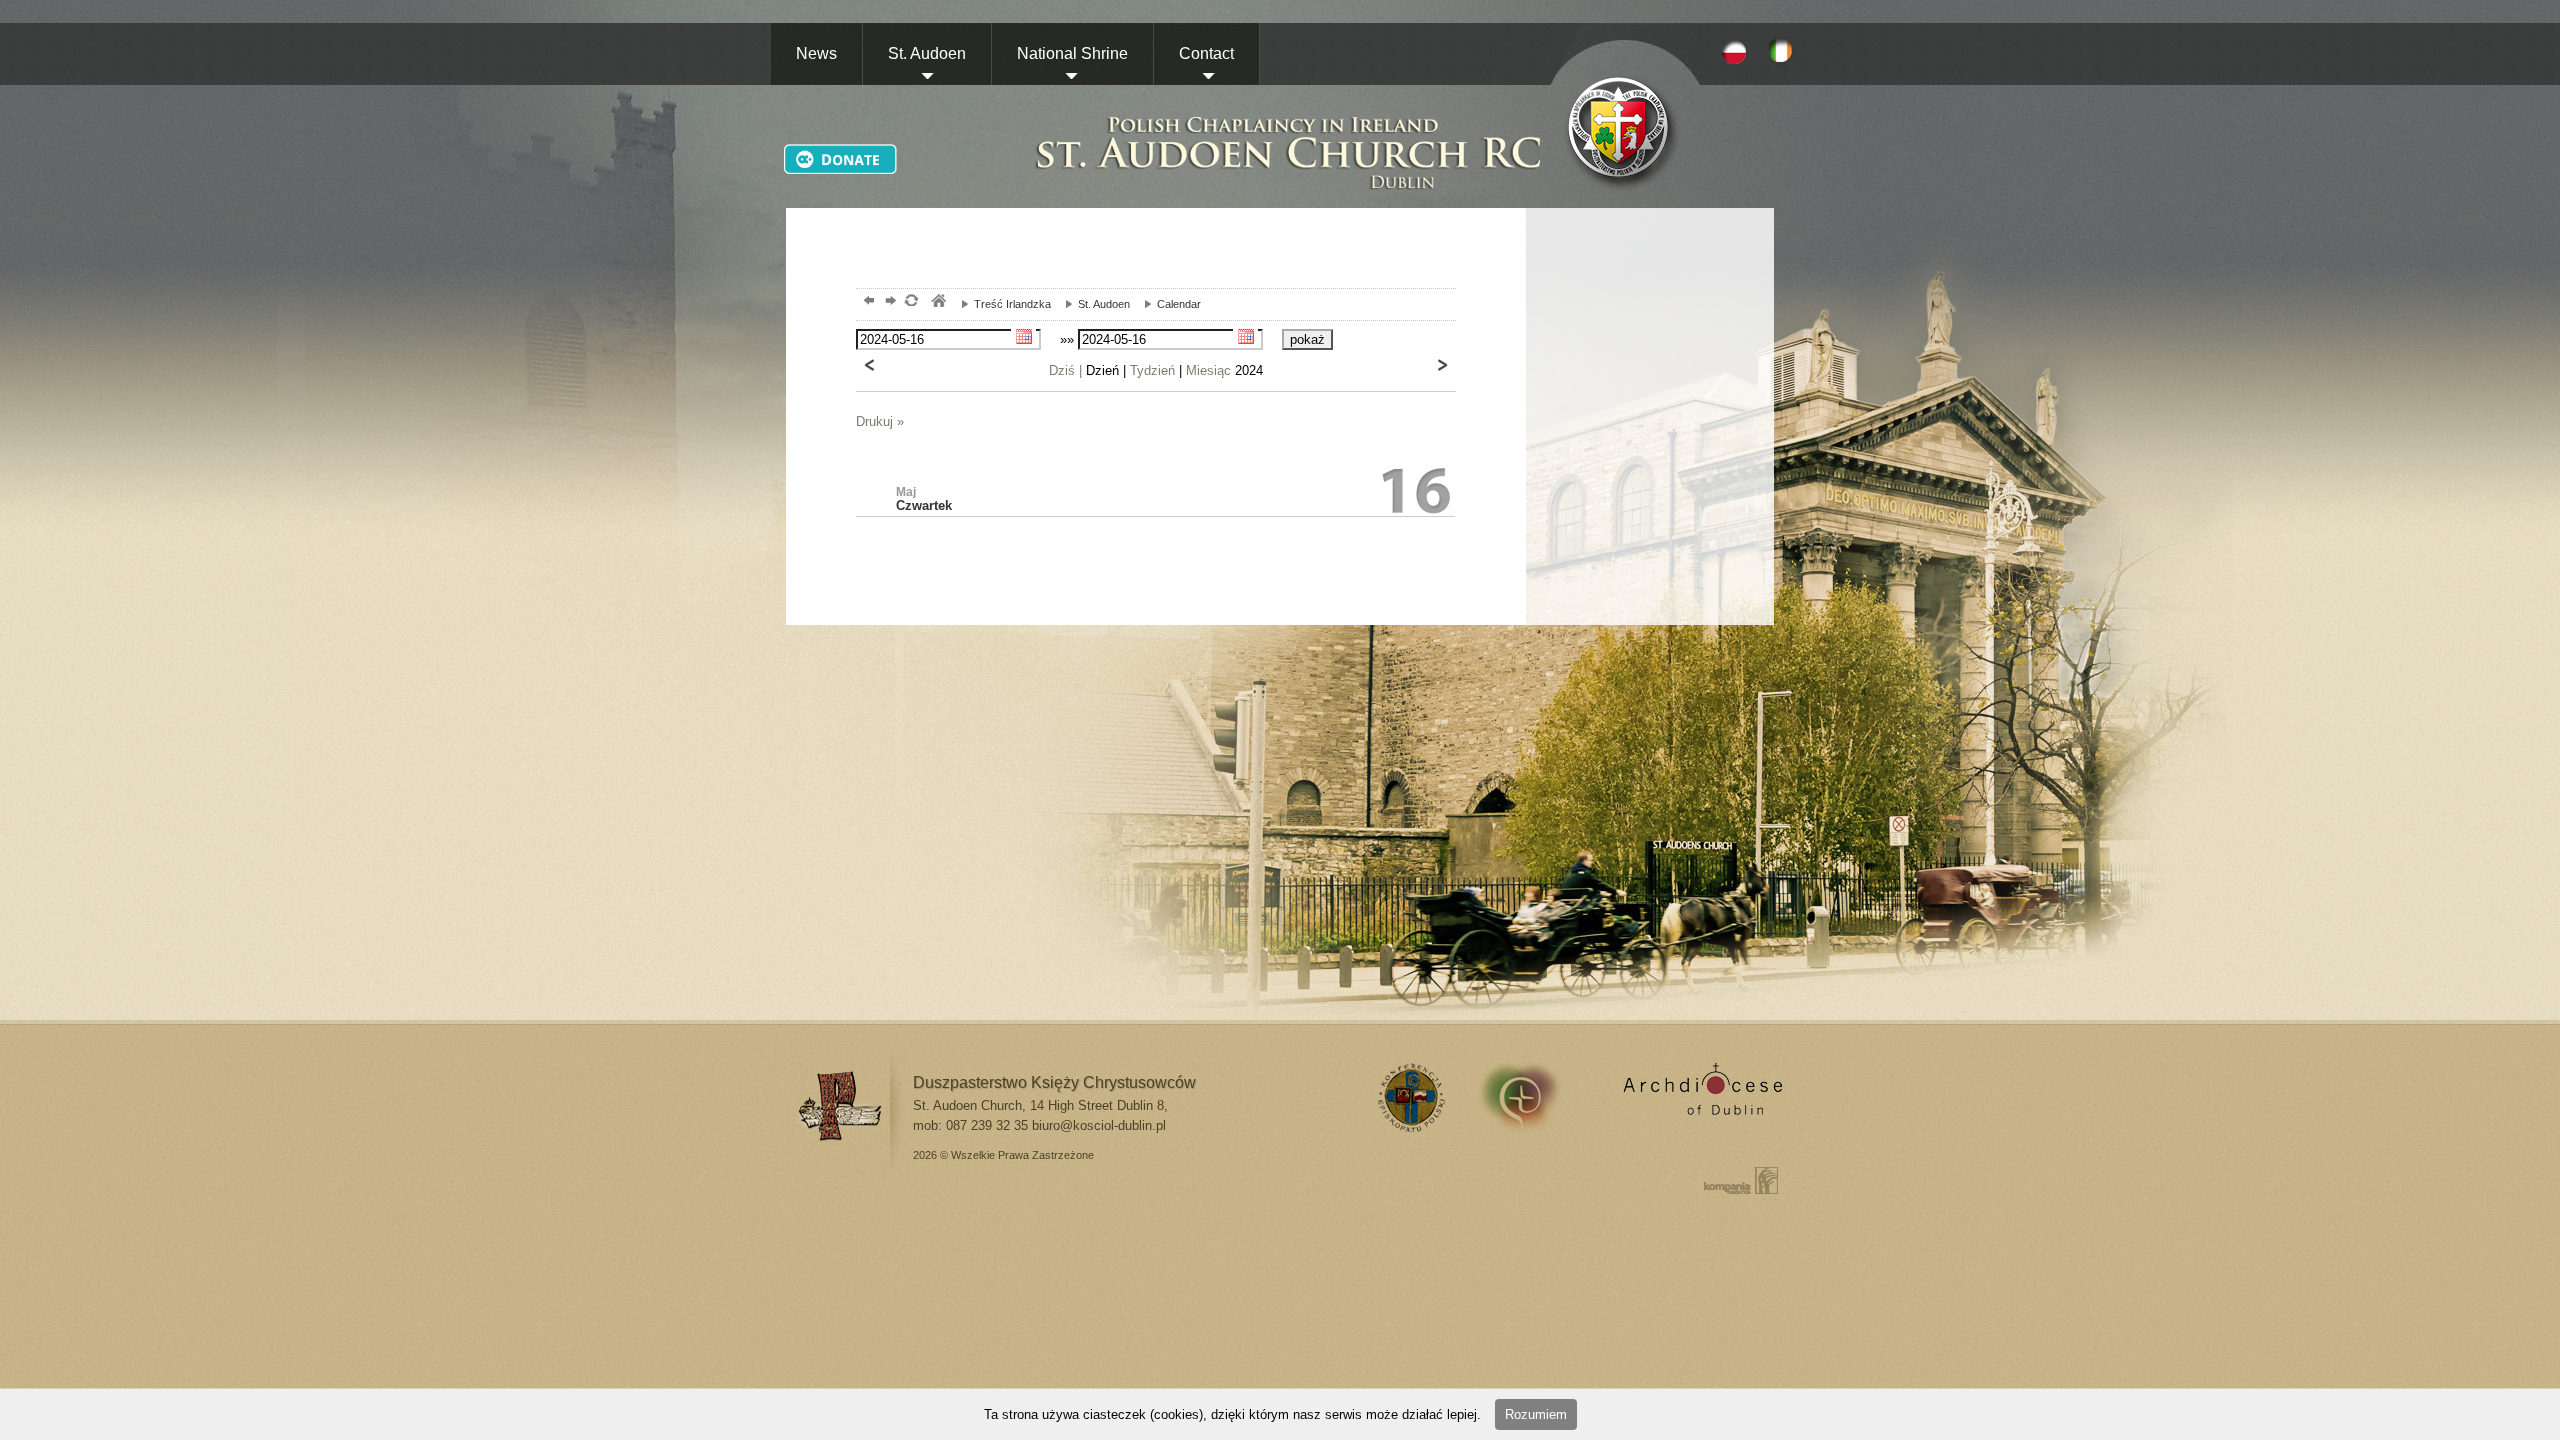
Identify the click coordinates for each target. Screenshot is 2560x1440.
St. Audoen (927, 53)
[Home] (1289, 131)
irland (1533, 1097)
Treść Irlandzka (1001, 304)
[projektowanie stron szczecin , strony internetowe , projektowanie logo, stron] (1737, 1179)
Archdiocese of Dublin (1699, 1097)
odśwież (910, 302)
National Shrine (1072, 53)
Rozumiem (1536, 1414)
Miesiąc (1208, 370)
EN (1784, 51)
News (816, 53)
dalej (888, 302)
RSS (1408, 1097)
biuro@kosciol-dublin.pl (1099, 1125)
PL (1734, 51)
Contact (1206, 53)
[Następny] (1442, 365)
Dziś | (1065, 370)
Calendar (1167, 304)
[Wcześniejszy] (870, 365)
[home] (1626, 131)
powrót (866, 302)
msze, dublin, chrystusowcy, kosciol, (937, 302)
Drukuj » (880, 421)
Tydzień (1152, 370)
